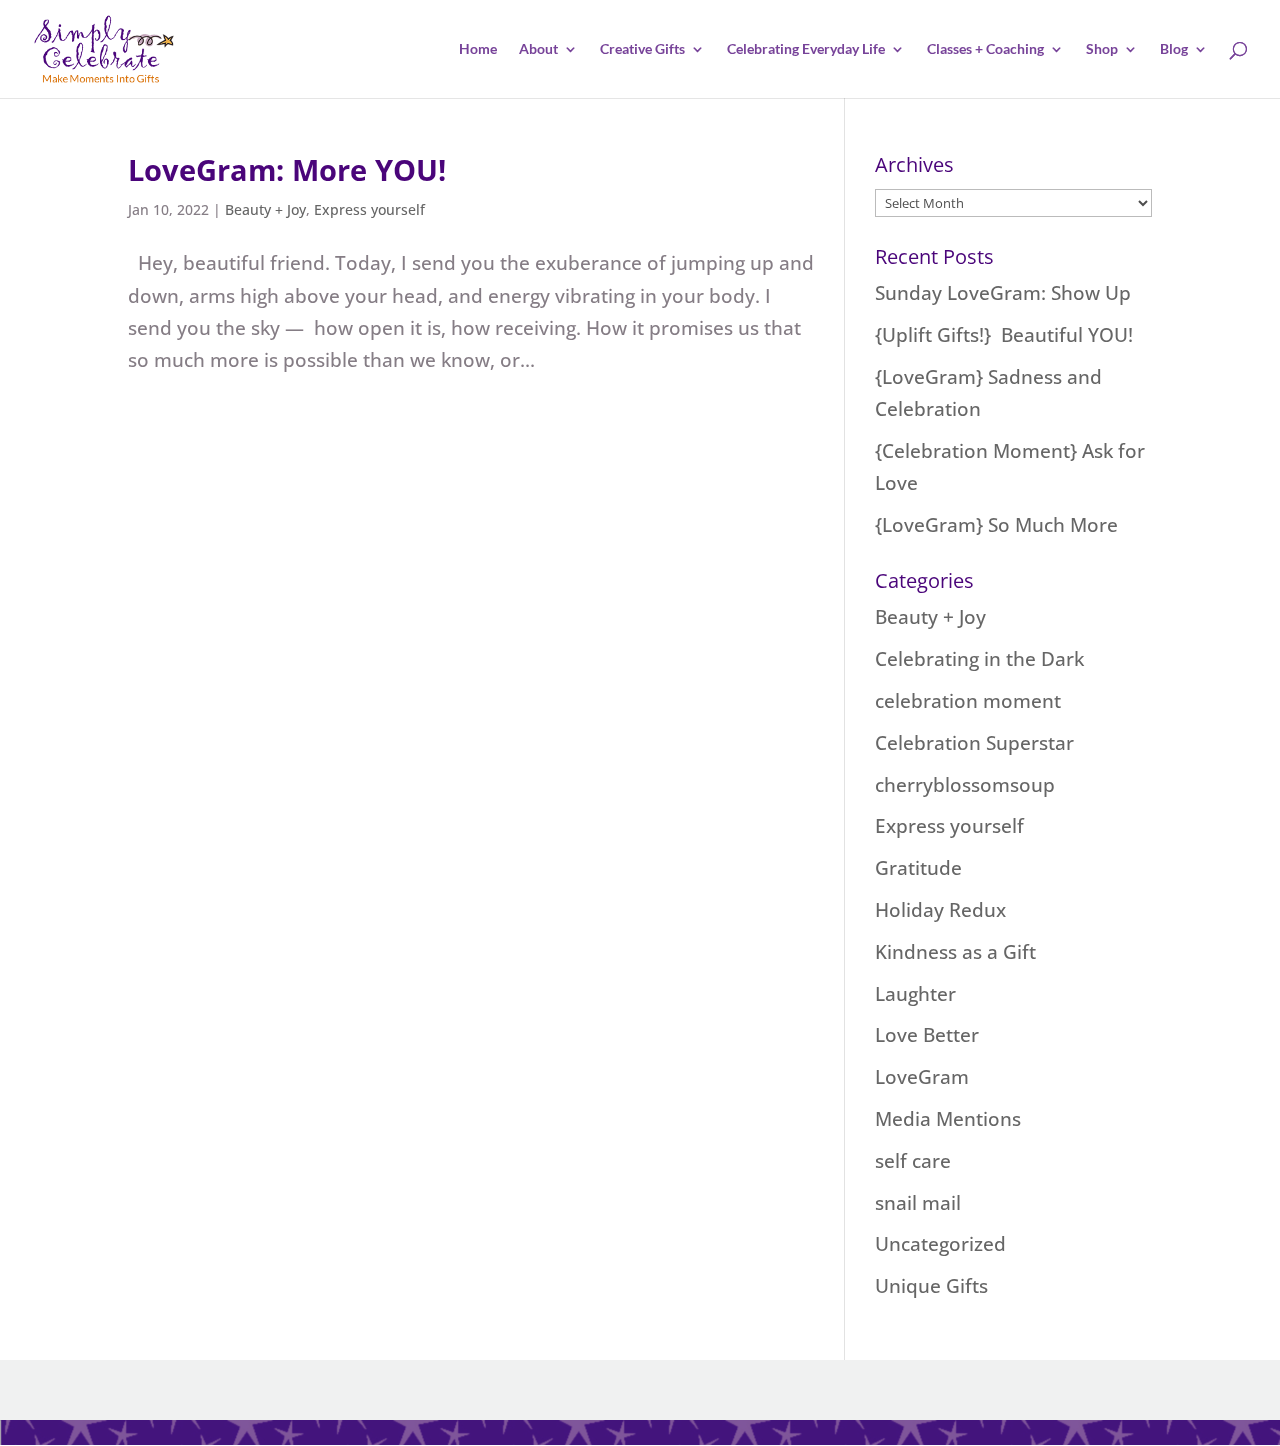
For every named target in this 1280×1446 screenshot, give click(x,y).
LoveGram (922, 1077)
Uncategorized (940, 1244)
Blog (1174, 49)
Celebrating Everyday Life (806, 49)
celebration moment (968, 701)
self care (913, 1161)
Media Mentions (948, 1119)
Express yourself (369, 209)
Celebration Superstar (974, 743)
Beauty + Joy (265, 209)
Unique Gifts (931, 1286)
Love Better (927, 1035)
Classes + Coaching (985, 49)
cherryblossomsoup (965, 785)
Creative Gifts (642, 49)
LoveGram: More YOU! (287, 169)
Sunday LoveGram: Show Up (1003, 293)
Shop (1102, 49)
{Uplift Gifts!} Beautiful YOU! (1004, 335)
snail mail (918, 1203)
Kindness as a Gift (955, 952)
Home (478, 49)
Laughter (915, 994)
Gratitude (918, 868)
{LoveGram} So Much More (996, 525)
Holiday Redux (940, 910)
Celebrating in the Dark (979, 659)
